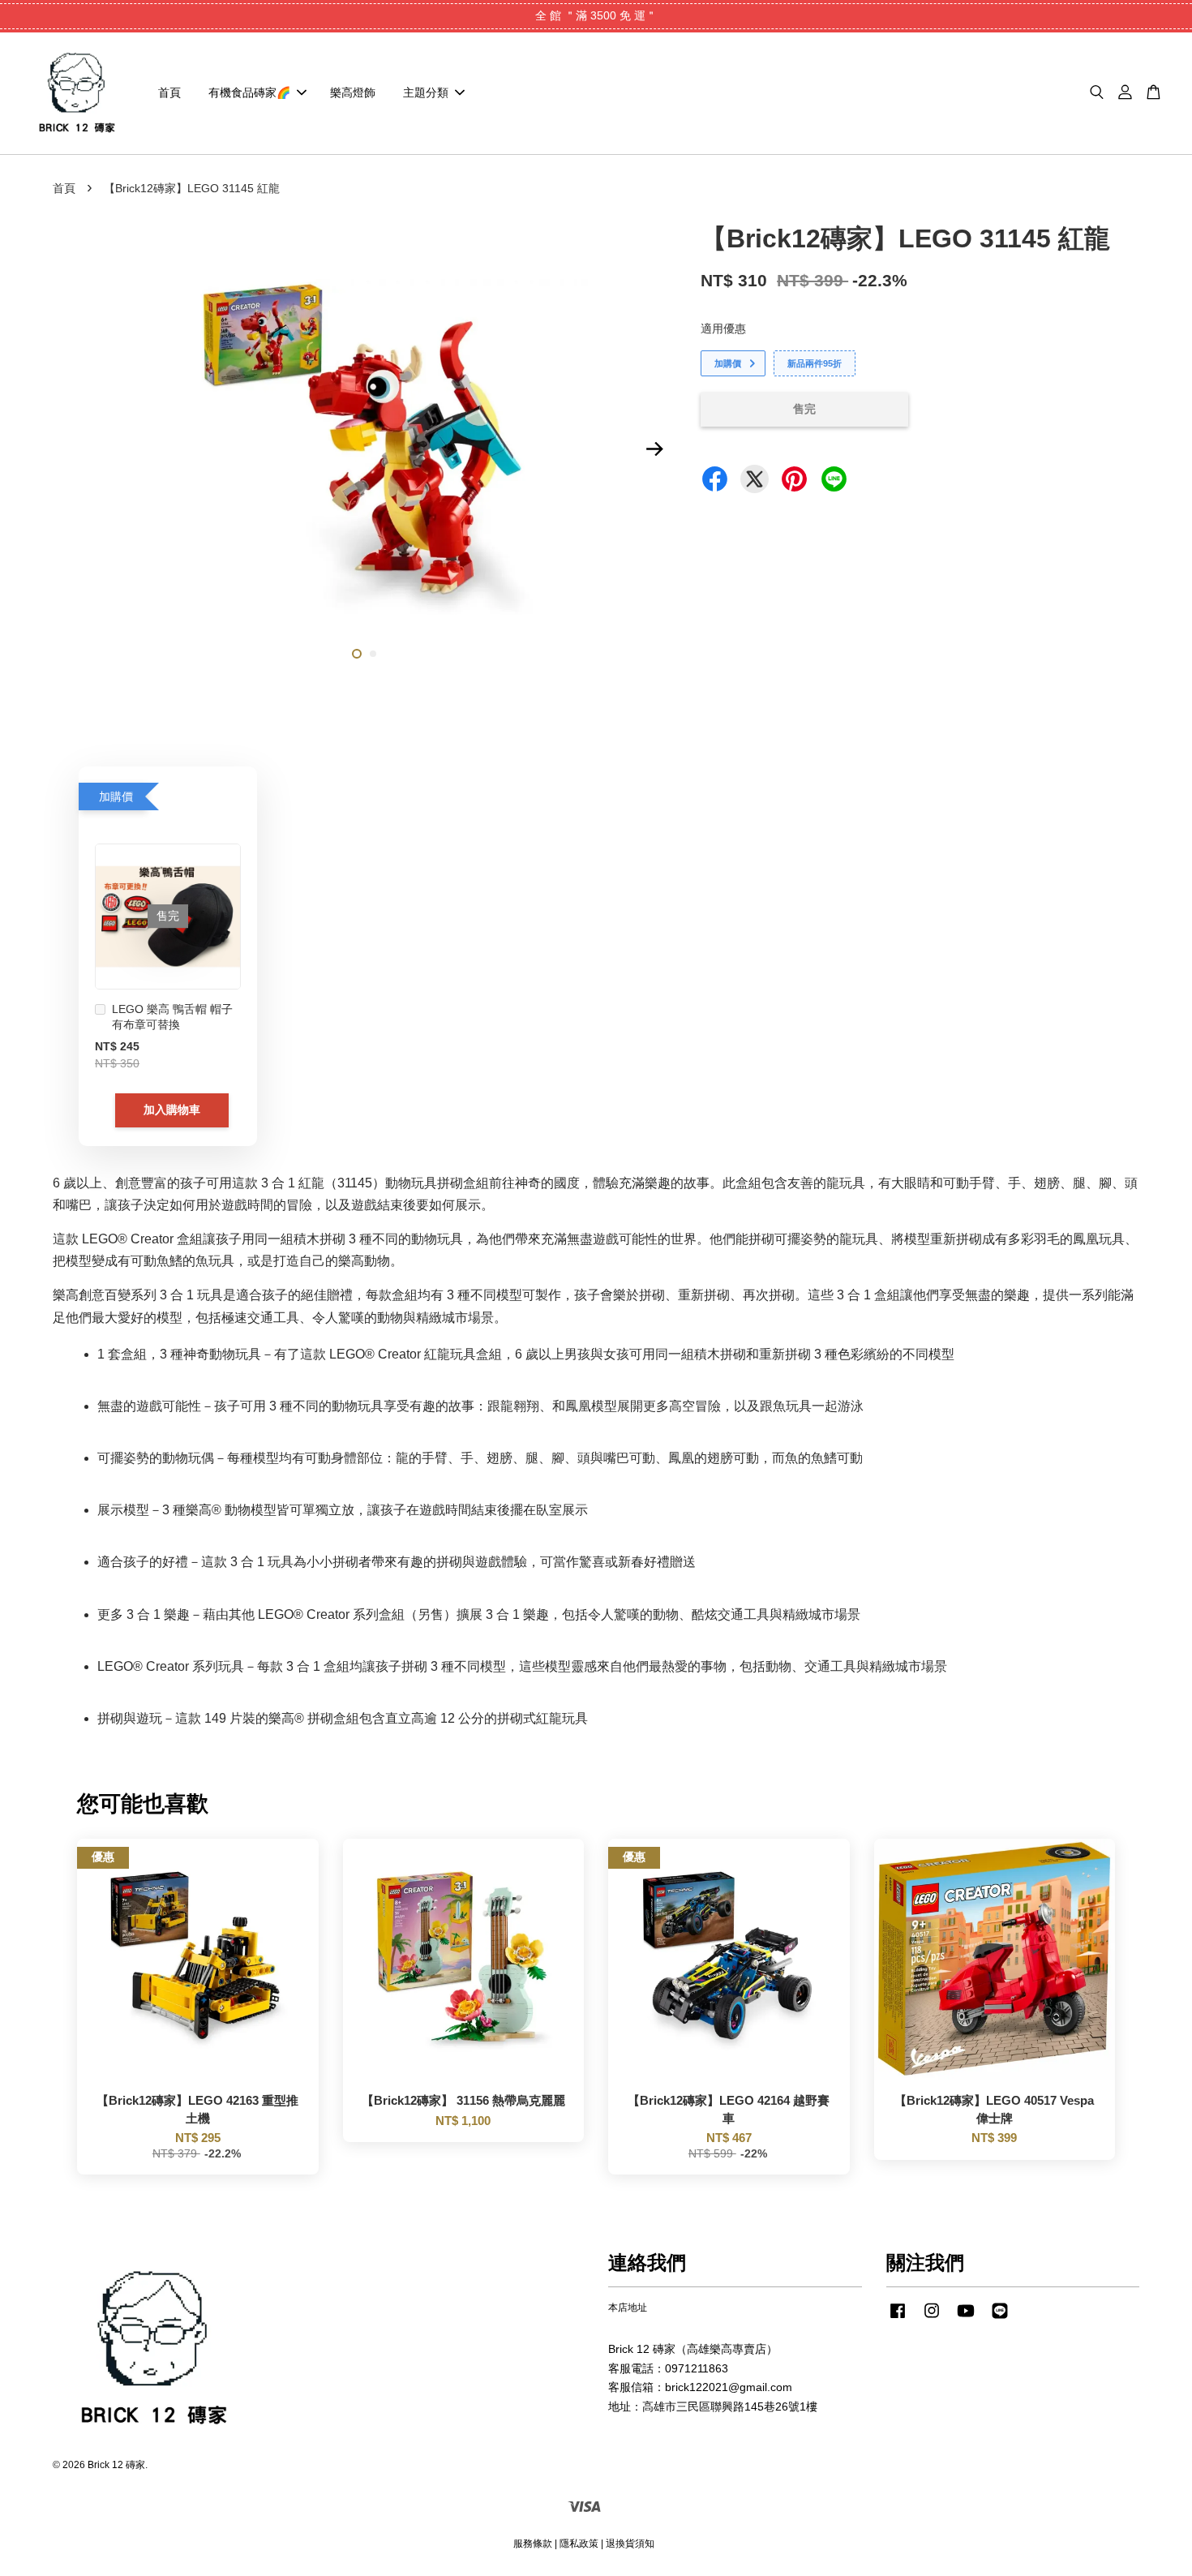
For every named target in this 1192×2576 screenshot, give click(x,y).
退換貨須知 (630, 2544)
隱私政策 (579, 2544)
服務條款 (533, 2544)
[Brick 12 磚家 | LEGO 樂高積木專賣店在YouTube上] (966, 2319)
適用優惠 (723, 328)
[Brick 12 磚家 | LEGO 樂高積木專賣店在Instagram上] (932, 2319)
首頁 (169, 92)
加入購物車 (172, 1110)
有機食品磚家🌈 (249, 92)
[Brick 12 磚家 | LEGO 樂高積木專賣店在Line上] (1000, 2319)
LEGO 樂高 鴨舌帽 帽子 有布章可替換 (172, 1017)
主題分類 (426, 92)
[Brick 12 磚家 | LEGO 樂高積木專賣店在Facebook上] (898, 2319)
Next (654, 449)
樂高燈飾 (353, 92)
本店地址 (628, 2308)
